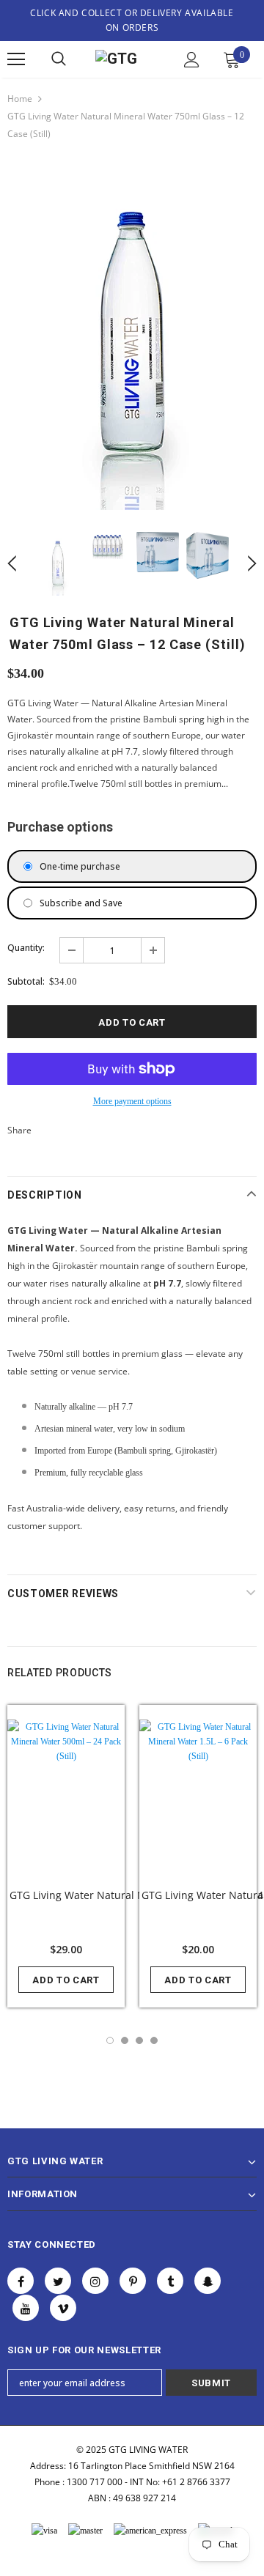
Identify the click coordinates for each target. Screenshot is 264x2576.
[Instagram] (95, 2281)
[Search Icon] (59, 59)
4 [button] (154, 2040)
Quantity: (26, 948)
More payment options (132, 1101)
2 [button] (125, 2040)
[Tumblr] (170, 2281)
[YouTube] (26, 2308)
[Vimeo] (63, 2308)
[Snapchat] (208, 2281)
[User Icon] (192, 60)
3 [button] (139, 2040)
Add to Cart (66, 1980)
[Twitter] (58, 2281)
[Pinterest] (133, 2281)
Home (20, 99)
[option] (132, 336)
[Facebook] (21, 2281)
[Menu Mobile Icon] (16, 59)
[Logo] (126, 60)
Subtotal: (26, 981)
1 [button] (110, 2040)
